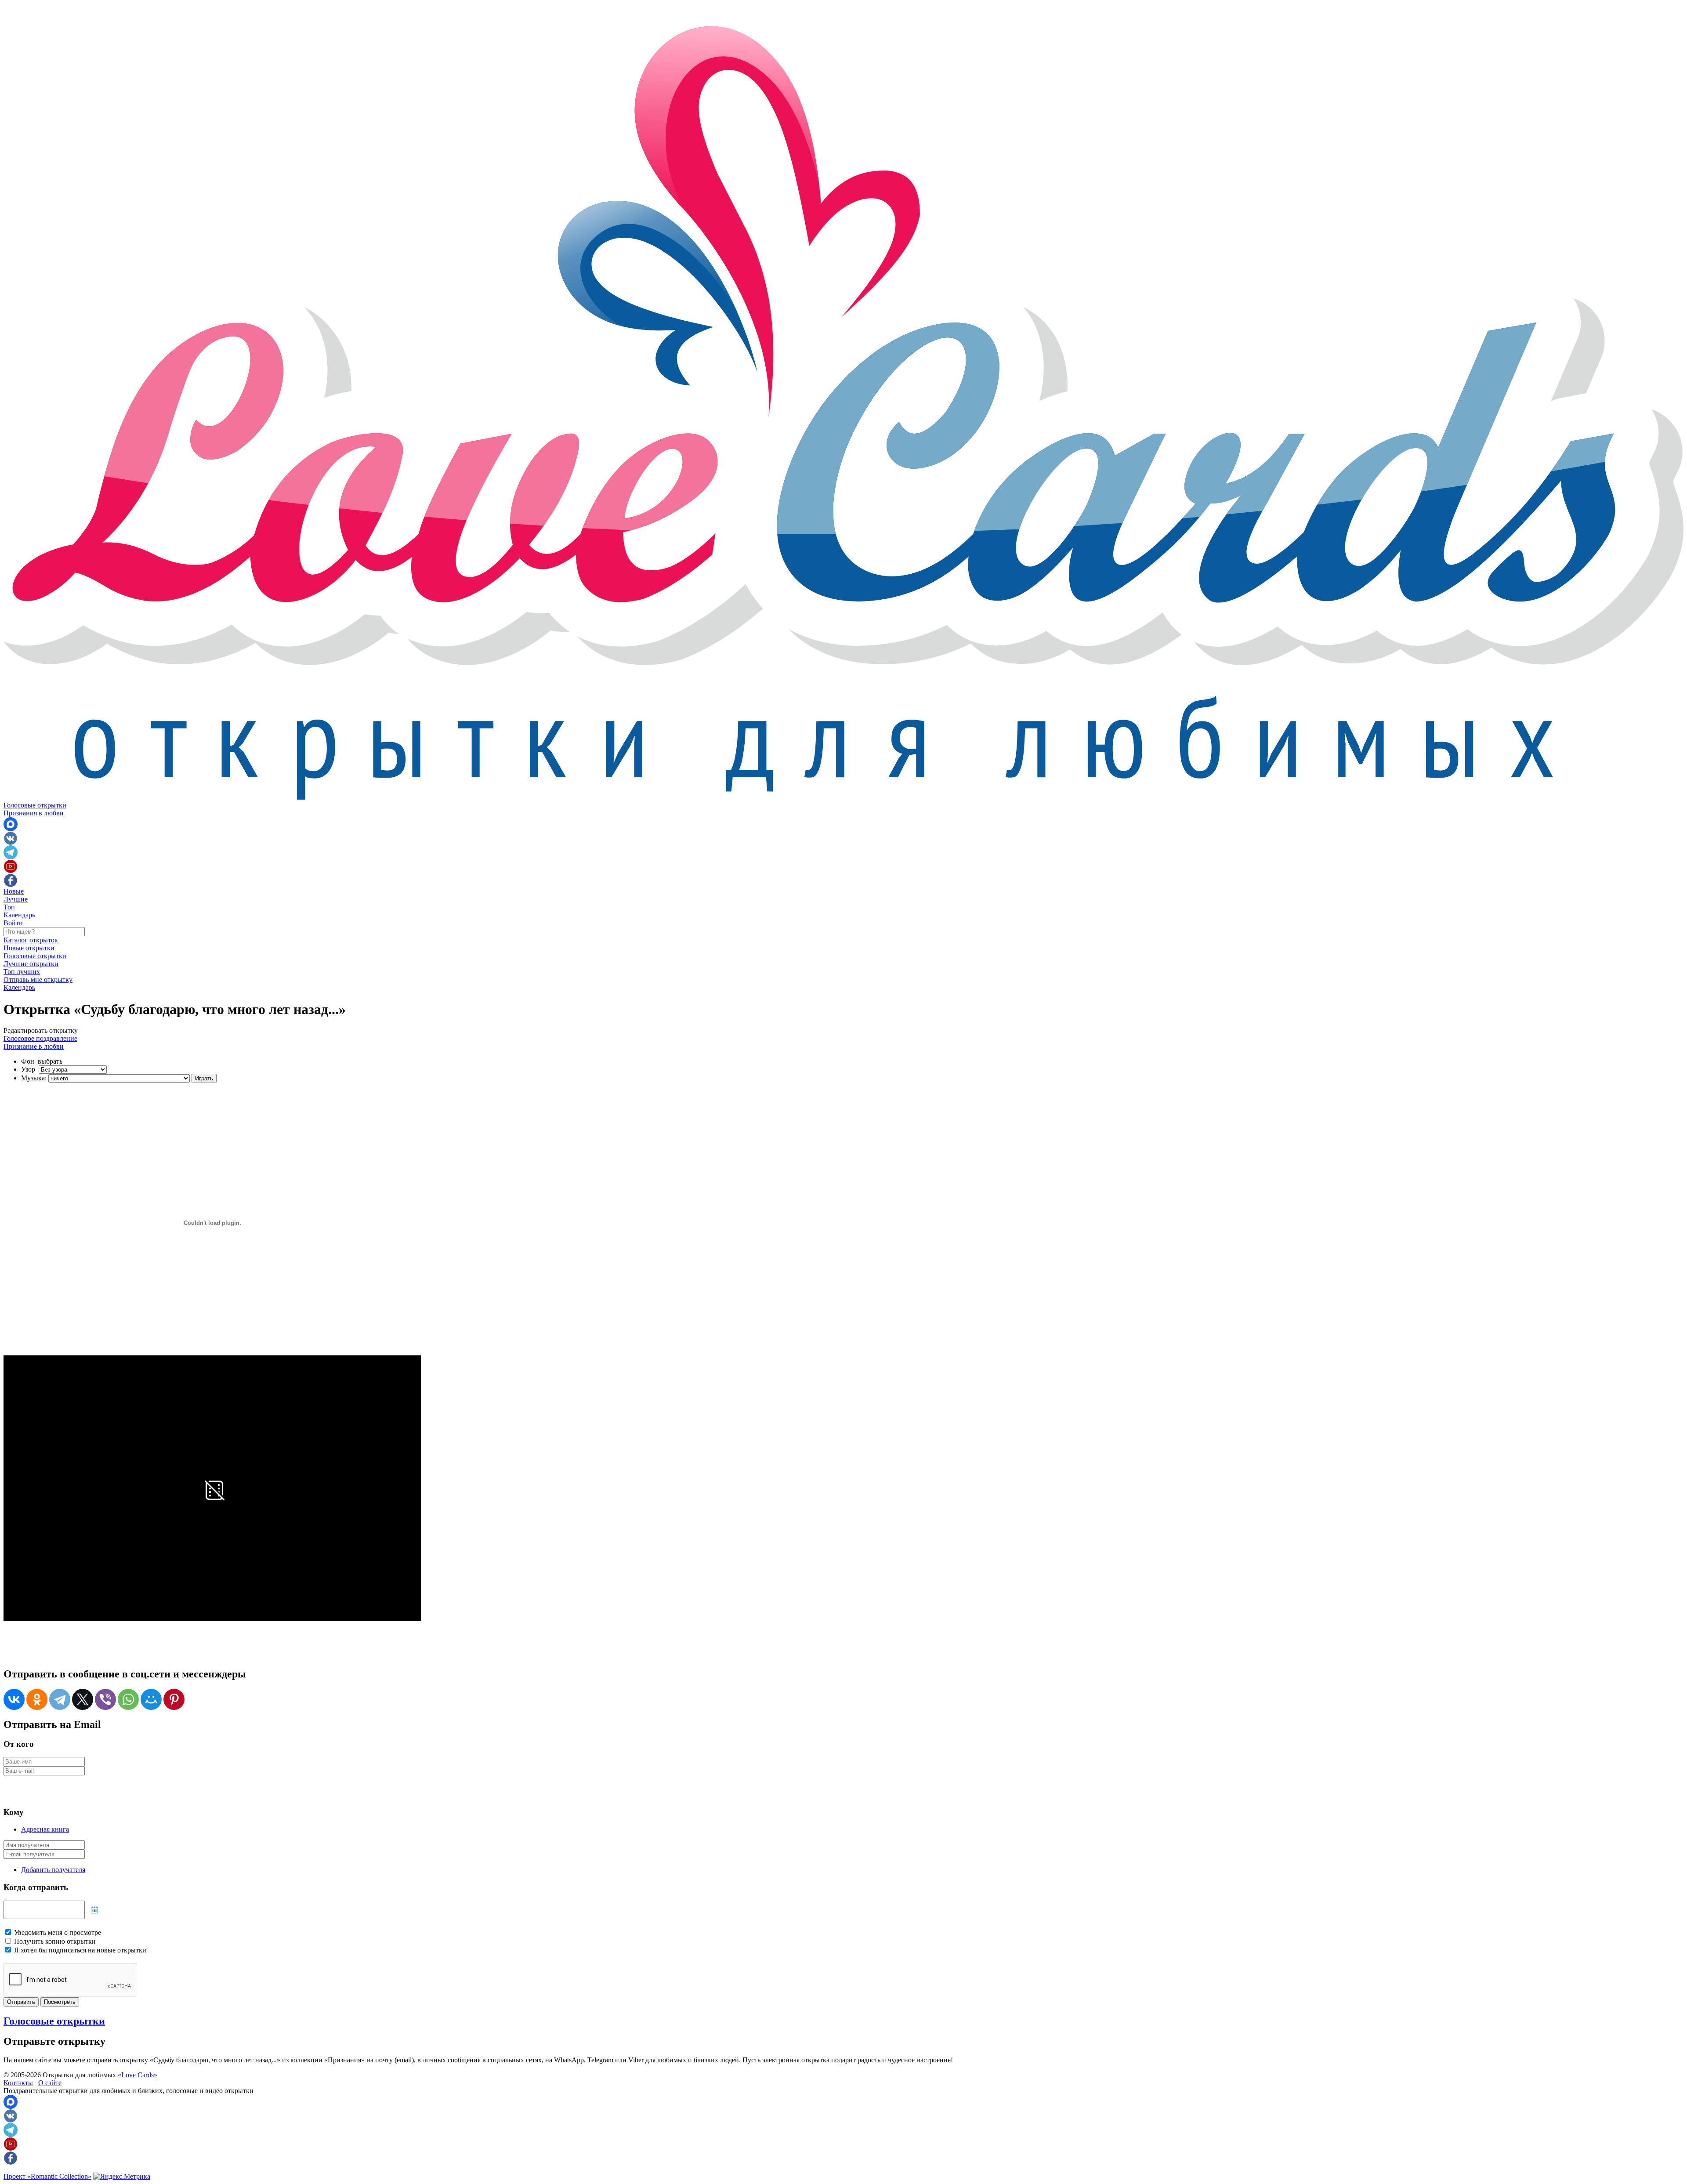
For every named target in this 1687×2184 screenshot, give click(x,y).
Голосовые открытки (35, 805)
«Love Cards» (138, 2075)
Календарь (19, 915)
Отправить (21, 2002)
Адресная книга (45, 1829)
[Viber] (105, 1699)
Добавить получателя (53, 1870)
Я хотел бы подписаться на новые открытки (80, 1950)
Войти (13, 923)
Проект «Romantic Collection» (47, 2176)
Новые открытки (29, 948)
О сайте (50, 2083)
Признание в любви (34, 1046)
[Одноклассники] (37, 1699)
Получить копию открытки (55, 1941)
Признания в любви (34, 813)
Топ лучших (22, 972)
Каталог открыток (31, 940)
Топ (9, 907)
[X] (83, 1699)
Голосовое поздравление (40, 1038)
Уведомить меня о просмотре (58, 1932)
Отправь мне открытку (38, 980)
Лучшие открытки (31, 964)
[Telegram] (60, 1699)
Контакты (18, 2083)
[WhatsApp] (128, 1699)
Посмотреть (60, 2002)
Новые (14, 891)
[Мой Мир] (151, 1699)
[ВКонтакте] (14, 1699)
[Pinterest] (174, 1699)
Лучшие (16, 899)
